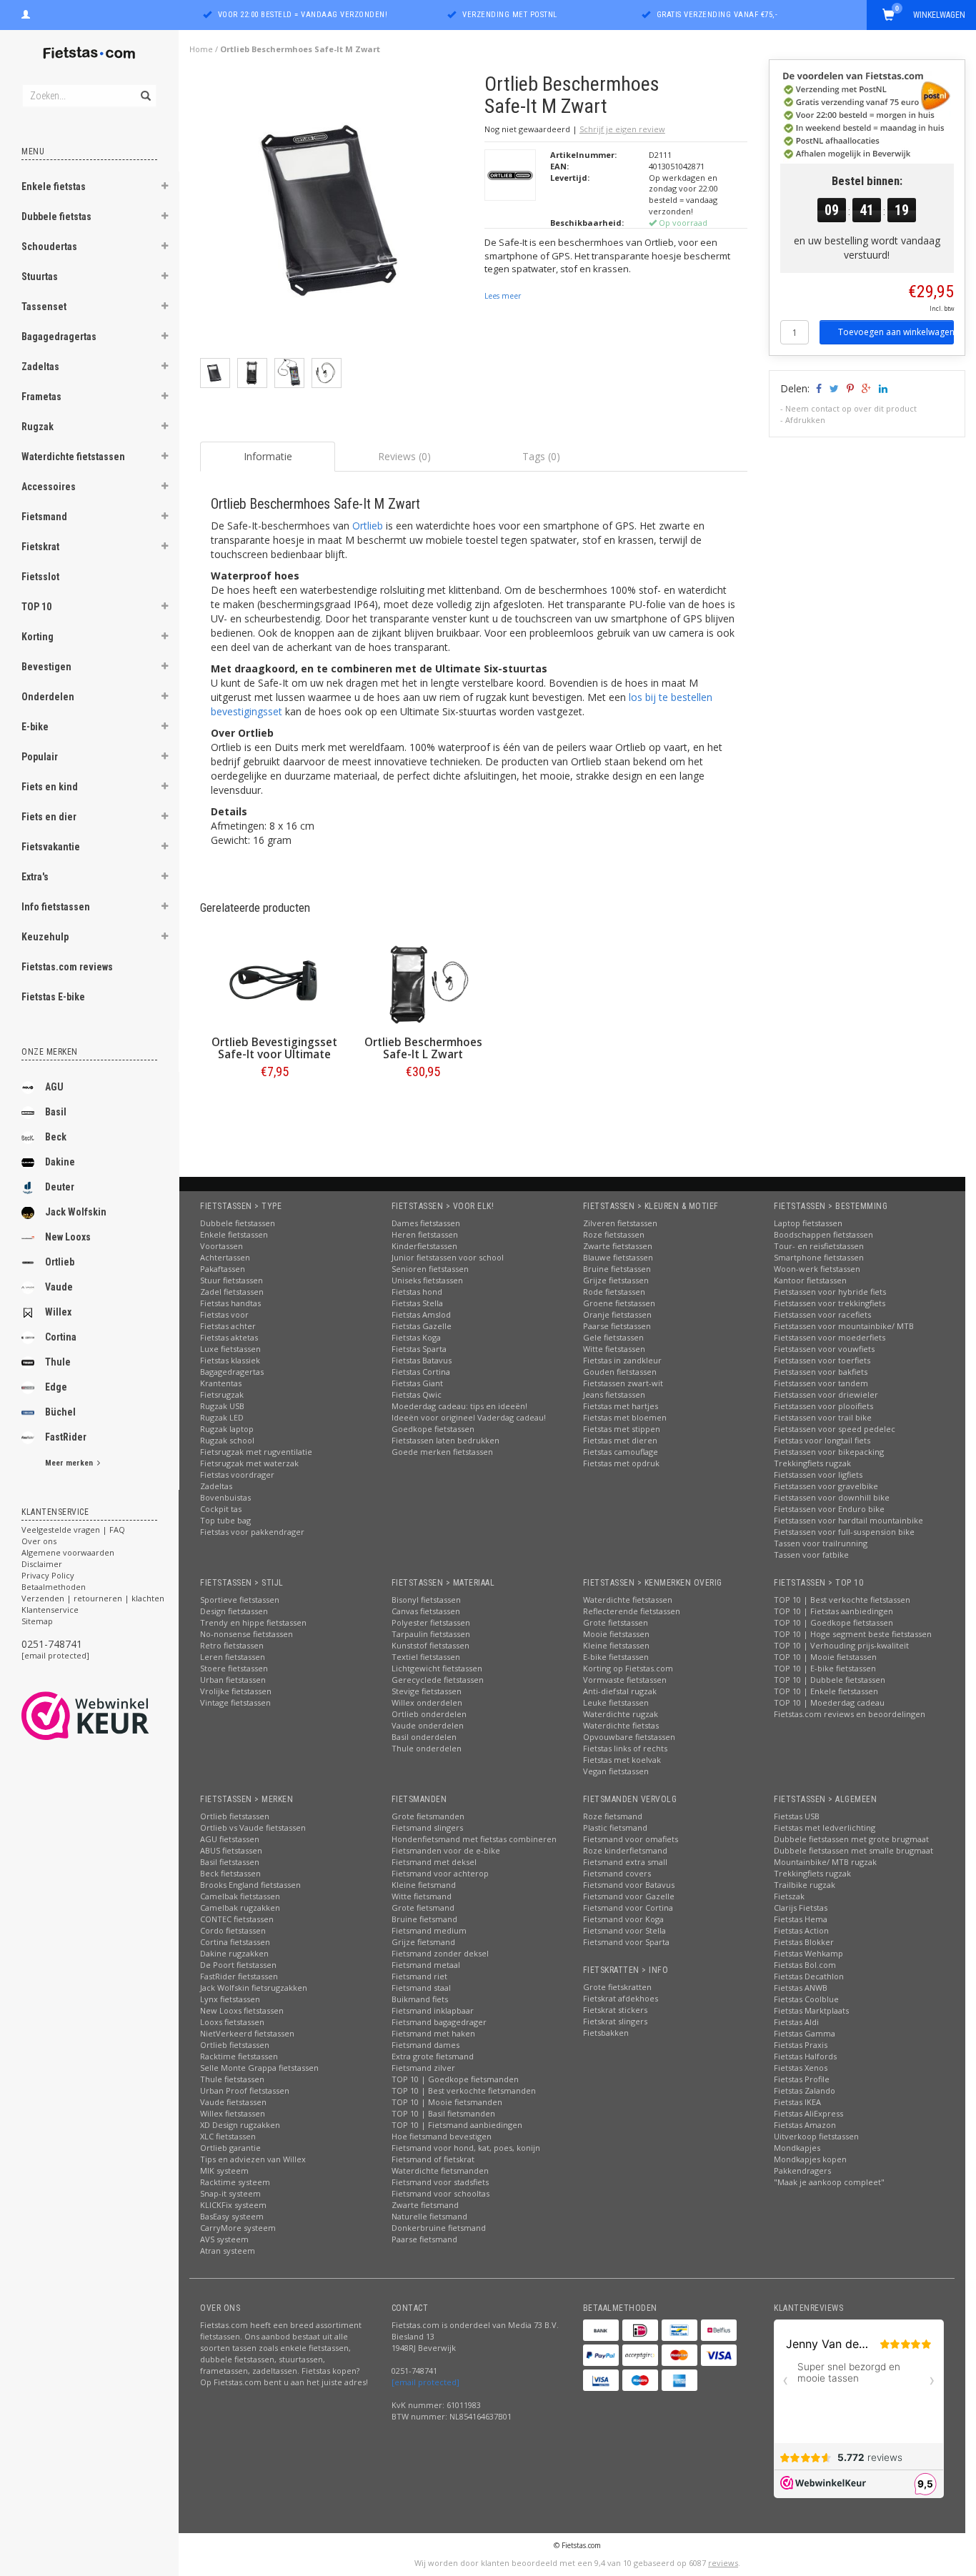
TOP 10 (36, 607)
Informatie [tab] (268, 456)
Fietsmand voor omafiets (631, 1839)
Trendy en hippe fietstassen (253, 1622)
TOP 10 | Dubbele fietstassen (830, 1680)
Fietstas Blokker (804, 1942)
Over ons (39, 1541)
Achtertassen (225, 1257)
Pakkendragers (802, 2170)
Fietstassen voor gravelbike (826, 1486)
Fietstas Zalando (805, 2090)
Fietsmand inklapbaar (433, 2010)
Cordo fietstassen (233, 1930)
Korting (38, 637)
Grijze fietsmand (423, 1942)
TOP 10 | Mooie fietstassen (825, 1657)
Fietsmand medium (429, 1930)
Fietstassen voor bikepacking (829, 1452)
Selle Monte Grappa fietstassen (259, 2068)
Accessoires (49, 487)
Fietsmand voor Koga (623, 1919)
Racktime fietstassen (239, 2056)
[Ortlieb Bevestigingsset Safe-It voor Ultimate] (274, 983)
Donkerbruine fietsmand (439, 2228)
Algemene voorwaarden (68, 1552)
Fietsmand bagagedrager (439, 2022)
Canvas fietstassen (426, 1611)
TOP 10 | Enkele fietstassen (826, 1691)
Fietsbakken (606, 2033)
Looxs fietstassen (232, 2022)
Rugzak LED (222, 1417)
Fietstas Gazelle (422, 1326)
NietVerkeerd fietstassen (247, 2033)
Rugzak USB (222, 1406)
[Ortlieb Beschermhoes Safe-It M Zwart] (337, 214)
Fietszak (789, 1896)
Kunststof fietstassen (430, 1645)
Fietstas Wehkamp (808, 1953)
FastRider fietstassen (239, 1976)
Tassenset (44, 307)
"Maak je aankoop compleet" (829, 2182)
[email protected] (55, 1655)
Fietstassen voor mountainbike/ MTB (844, 1326)
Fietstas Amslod (421, 1314)
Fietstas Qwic (417, 1394)
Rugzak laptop (227, 1429)
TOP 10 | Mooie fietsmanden (447, 2102)
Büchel (60, 1412)
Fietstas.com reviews (67, 967)
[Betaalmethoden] (601, 2330)
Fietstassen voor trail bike (823, 1417)
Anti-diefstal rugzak (620, 1691)
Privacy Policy (48, 1575)
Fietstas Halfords (805, 2056)
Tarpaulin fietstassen (431, 1634)
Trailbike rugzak (805, 1885)
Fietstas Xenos (801, 2068)
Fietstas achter (228, 1326)
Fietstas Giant (417, 1383)
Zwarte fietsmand (425, 2205)
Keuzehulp (45, 937)
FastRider (66, 1437)
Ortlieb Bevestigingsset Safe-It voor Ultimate (274, 1048)
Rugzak (38, 427)
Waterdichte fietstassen (73, 457)
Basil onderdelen (424, 1737)
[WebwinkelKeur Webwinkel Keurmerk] (111, 1716)
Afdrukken (805, 420)
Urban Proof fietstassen (245, 2090)
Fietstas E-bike (53, 997)
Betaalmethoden (54, 1587)
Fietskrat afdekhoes (621, 1998)
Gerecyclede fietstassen (438, 1680)
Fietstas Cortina (421, 1372)
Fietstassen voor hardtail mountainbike (848, 1520)
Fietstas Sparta (419, 1349)
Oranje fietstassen (617, 1314)
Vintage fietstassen (235, 1702)
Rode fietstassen (614, 1292)
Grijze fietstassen (616, 1280)
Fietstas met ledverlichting (825, 1827)
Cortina (61, 1337)
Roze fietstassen (614, 1234)
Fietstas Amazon (805, 2125)
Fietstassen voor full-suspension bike (844, 1532)
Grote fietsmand (423, 1908)
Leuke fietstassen (616, 1702)
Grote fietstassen (616, 1622)
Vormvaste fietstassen (625, 1680)
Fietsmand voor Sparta (626, 1942)
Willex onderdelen (427, 1702)
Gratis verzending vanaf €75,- (717, 15)
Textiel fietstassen (426, 1657)
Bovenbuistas (225, 1497)
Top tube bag (225, 1520)
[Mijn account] (26, 13)
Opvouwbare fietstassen (629, 1737)
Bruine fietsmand (424, 1919)
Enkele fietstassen (234, 1234)
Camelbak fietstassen (240, 1896)
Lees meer (503, 296)
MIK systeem (224, 2170)
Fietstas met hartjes (621, 1406)
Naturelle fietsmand (429, 2216)
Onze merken (50, 1052)
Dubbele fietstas (56, 217)
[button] (165, 188)
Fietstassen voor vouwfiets (824, 1349)
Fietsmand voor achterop (440, 1873)
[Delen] (818, 388)
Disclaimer (42, 1564)
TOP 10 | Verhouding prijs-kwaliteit (841, 1645)
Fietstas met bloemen (625, 1417)
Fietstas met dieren (620, 1440)
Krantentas (221, 1383)
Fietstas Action (801, 1930)
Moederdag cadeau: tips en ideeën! (459, 1406)
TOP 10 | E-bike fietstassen (825, 1668)
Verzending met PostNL (510, 15)
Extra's (35, 877)
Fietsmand (44, 517)
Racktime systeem (235, 2182)
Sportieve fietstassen (240, 1600)
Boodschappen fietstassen (823, 1234)
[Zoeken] (145, 88)
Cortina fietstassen (235, 1942)
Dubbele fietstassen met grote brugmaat (851, 1839)
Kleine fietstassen (616, 1645)
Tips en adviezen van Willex (253, 2159)
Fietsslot (40, 577)
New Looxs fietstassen (242, 2010)
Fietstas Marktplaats (811, 2010)
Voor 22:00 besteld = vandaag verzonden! (303, 15)
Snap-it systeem (230, 2193)
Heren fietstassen (425, 1234)
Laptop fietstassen (808, 1223)
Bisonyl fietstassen (426, 1600)
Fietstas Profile (802, 2079)
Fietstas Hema (801, 1919)
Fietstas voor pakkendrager (252, 1532)
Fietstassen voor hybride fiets (830, 1292)
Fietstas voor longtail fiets (822, 1440)
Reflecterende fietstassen (632, 1611)
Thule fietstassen (232, 2079)
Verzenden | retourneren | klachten (93, 1598)
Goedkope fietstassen (433, 1429)
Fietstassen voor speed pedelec (835, 1429)
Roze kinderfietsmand (625, 1850)
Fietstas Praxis (801, 2045)
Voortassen (221, 1246)
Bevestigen (46, 667)
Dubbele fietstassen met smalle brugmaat (853, 1850)
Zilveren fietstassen (620, 1223)
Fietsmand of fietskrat (433, 2159)
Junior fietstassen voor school (448, 1257)
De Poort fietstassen (238, 1965)
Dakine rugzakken (234, 1953)
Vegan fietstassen (616, 1771)
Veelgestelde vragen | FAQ (73, 1530)
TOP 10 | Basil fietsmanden (443, 2113)
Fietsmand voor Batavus (629, 1885)
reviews (723, 2563)
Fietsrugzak (222, 1394)
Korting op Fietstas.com (628, 1668)
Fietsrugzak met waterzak (249, 1463)
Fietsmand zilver (423, 2068)
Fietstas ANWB (801, 1988)
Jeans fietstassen (614, 1394)
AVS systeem (224, 2239)
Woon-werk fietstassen (817, 1269)
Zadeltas (40, 367)
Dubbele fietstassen (238, 1223)
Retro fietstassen (232, 1645)
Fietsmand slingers (427, 1827)
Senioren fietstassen (430, 1269)
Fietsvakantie (51, 847)
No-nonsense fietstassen (247, 1634)
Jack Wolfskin (76, 1212)
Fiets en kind (50, 787)
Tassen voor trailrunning (821, 1543)
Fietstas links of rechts (625, 1748)
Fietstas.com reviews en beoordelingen (850, 1714)
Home (201, 49)
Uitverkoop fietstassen (816, 2136)
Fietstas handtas (230, 1303)
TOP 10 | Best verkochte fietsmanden (464, 2090)
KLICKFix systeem (233, 2205)
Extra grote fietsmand (433, 2056)
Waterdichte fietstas (621, 1725)
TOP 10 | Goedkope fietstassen (833, 1622)
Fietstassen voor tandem (821, 1383)
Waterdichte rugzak (621, 1714)
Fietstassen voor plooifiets (823, 1406)
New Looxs (68, 1237)
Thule (58, 1362)
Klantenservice (50, 1610)
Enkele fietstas (54, 187)
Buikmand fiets (420, 1999)
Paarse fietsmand (424, 2239)
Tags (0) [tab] (541, 456)
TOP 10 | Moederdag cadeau (829, 1702)
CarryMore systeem (238, 2228)
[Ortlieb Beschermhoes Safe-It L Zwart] (423, 983)
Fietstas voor (224, 1314)
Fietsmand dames (425, 2045)
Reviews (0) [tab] (404, 456)
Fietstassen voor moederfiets (830, 1337)
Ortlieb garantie (230, 2148)
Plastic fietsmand (615, 1827)
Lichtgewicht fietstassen (437, 1668)
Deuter (60, 1187)
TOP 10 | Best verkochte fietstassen (842, 1600)
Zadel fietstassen (232, 1292)
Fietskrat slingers (615, 2021)
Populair (40, 757)
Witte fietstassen (614, 1349)
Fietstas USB (797, 1816)
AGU (54, 1087)
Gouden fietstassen (620, 1372)
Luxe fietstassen (230, 1349)
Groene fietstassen (619, 1303)
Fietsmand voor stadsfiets (440, 2182)
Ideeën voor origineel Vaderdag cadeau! (469, 1417)
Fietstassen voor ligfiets (818, 1475)
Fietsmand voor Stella (624, 1930)
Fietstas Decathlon (809, 1976)
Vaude (59, 1287)
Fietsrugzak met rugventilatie (256, 1452)
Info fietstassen (56, 907)
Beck (56, 1137)
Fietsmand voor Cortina (628, 1908)
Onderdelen (48, 697)
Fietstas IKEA (797, 2102)
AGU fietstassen (230, 1839)
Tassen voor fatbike (811, 1555)
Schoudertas (49, 247)
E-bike (35, 727)
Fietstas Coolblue (806, 1999)
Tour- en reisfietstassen (819, 1246)
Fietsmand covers (617, 1873)
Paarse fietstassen (617, 1326)
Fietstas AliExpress (808, 2113)
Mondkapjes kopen (810, 2159)
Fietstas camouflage (621, 1452)
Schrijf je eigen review (622, 129)
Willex (58, 1312)
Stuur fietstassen (231, 1280)
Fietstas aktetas (229, 1337)
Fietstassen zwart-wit (623, 1383)
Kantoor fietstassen (810, 1280)
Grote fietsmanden (428, 1816)
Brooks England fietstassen (250, 1885)
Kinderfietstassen (424, 1246)
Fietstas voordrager (237, 1475)
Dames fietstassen (426, 1223)
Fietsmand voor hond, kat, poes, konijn (466, 2148)
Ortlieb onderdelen (429, 1714)
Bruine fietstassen (617, 1269)
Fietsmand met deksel (434, 1862)
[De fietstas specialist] (89, 53)
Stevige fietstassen (427, 1691)
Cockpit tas (221, 1509)
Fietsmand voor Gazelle (629, 1896)
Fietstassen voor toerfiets (822, 1360)
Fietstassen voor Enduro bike (829, 1509)
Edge (56, 1387)
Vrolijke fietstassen (236, 1691)
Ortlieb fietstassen (235, 1816)
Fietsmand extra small (625, 1862)
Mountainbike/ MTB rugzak (825, 1862)
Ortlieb (60, 1262)
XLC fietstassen (228, 2136)
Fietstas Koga (416, 1337)
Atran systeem (228, 2251)
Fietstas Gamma (805, 2033)
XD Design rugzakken (240, 2125)
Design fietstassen (234, 1611)
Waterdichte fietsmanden (440, 2170)
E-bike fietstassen (616, 1657)
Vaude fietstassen (233, 2102)
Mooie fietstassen (616, 1634)
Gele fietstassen (613, 1337)
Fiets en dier (49, 817)
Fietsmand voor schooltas (440, 2193)
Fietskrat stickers (615, 2010)
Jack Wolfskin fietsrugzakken (254, 1988)
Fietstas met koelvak (622, 1760)
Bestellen (274, 1101)
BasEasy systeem (232, 2216)
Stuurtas (40, 277)
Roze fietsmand (613, 1816)
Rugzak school (227, 1440)
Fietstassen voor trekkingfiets (830, 1303)
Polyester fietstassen (431, 1622)
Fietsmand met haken (433, 2033)
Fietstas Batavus (422, 1360)
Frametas (41, 397)
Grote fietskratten (617, 1987)
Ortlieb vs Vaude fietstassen (253, 1827)
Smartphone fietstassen (819, 1257)
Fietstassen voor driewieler (826, 1394)
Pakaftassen (223, 1269)
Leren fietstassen (233, 1657)
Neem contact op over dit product (851, 408)
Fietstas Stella (417, 1303)
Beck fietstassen (230, 1873)
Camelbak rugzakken (240, 1908)
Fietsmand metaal (426, 1965)
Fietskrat (40, 547)
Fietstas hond (417, 1292)
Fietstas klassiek (230, 1360)
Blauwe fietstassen (618, 1257)
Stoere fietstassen (234, 1668)
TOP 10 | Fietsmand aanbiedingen (457, 2125)
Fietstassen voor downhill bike (832, 1497)
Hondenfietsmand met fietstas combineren (474, 1839)
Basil (56, 1112)
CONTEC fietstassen (237, 1919)
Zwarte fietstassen (618, 1246)
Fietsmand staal (421, 1988)
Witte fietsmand (422, 1896)
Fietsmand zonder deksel (440, 1953)
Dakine (60, 1162)
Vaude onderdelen (428, 1725)
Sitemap (37, 1621)
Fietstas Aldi (796, 2022)
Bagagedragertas (59, 337)
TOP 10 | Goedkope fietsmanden (455, 2079)
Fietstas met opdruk (621, 1463)
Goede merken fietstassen (442, 1452)
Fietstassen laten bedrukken (445, 1440)
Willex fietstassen (233, 2113)
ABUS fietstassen (231, 1850)
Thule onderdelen (427, 1748)
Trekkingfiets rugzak (812, 1463)
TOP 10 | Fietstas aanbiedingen (833, 1611)
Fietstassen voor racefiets (822, 1314)
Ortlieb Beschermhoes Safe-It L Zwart (423, 1048)
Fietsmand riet (419, 1976)
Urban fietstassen (233, 1680)
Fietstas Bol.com (805, 1965)
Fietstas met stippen (622, 1429)
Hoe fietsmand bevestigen (442, 2136)
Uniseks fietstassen (427, 1280)
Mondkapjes (797, 2148)
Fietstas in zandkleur (622, 1360)
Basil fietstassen (230, 1862)
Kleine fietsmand (424, 1885)
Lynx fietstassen (230, 1999)
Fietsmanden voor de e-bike (446, 1850)
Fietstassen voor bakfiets (821, 1372)
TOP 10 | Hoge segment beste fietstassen (853, 1634)
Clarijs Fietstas (801, 1908)
